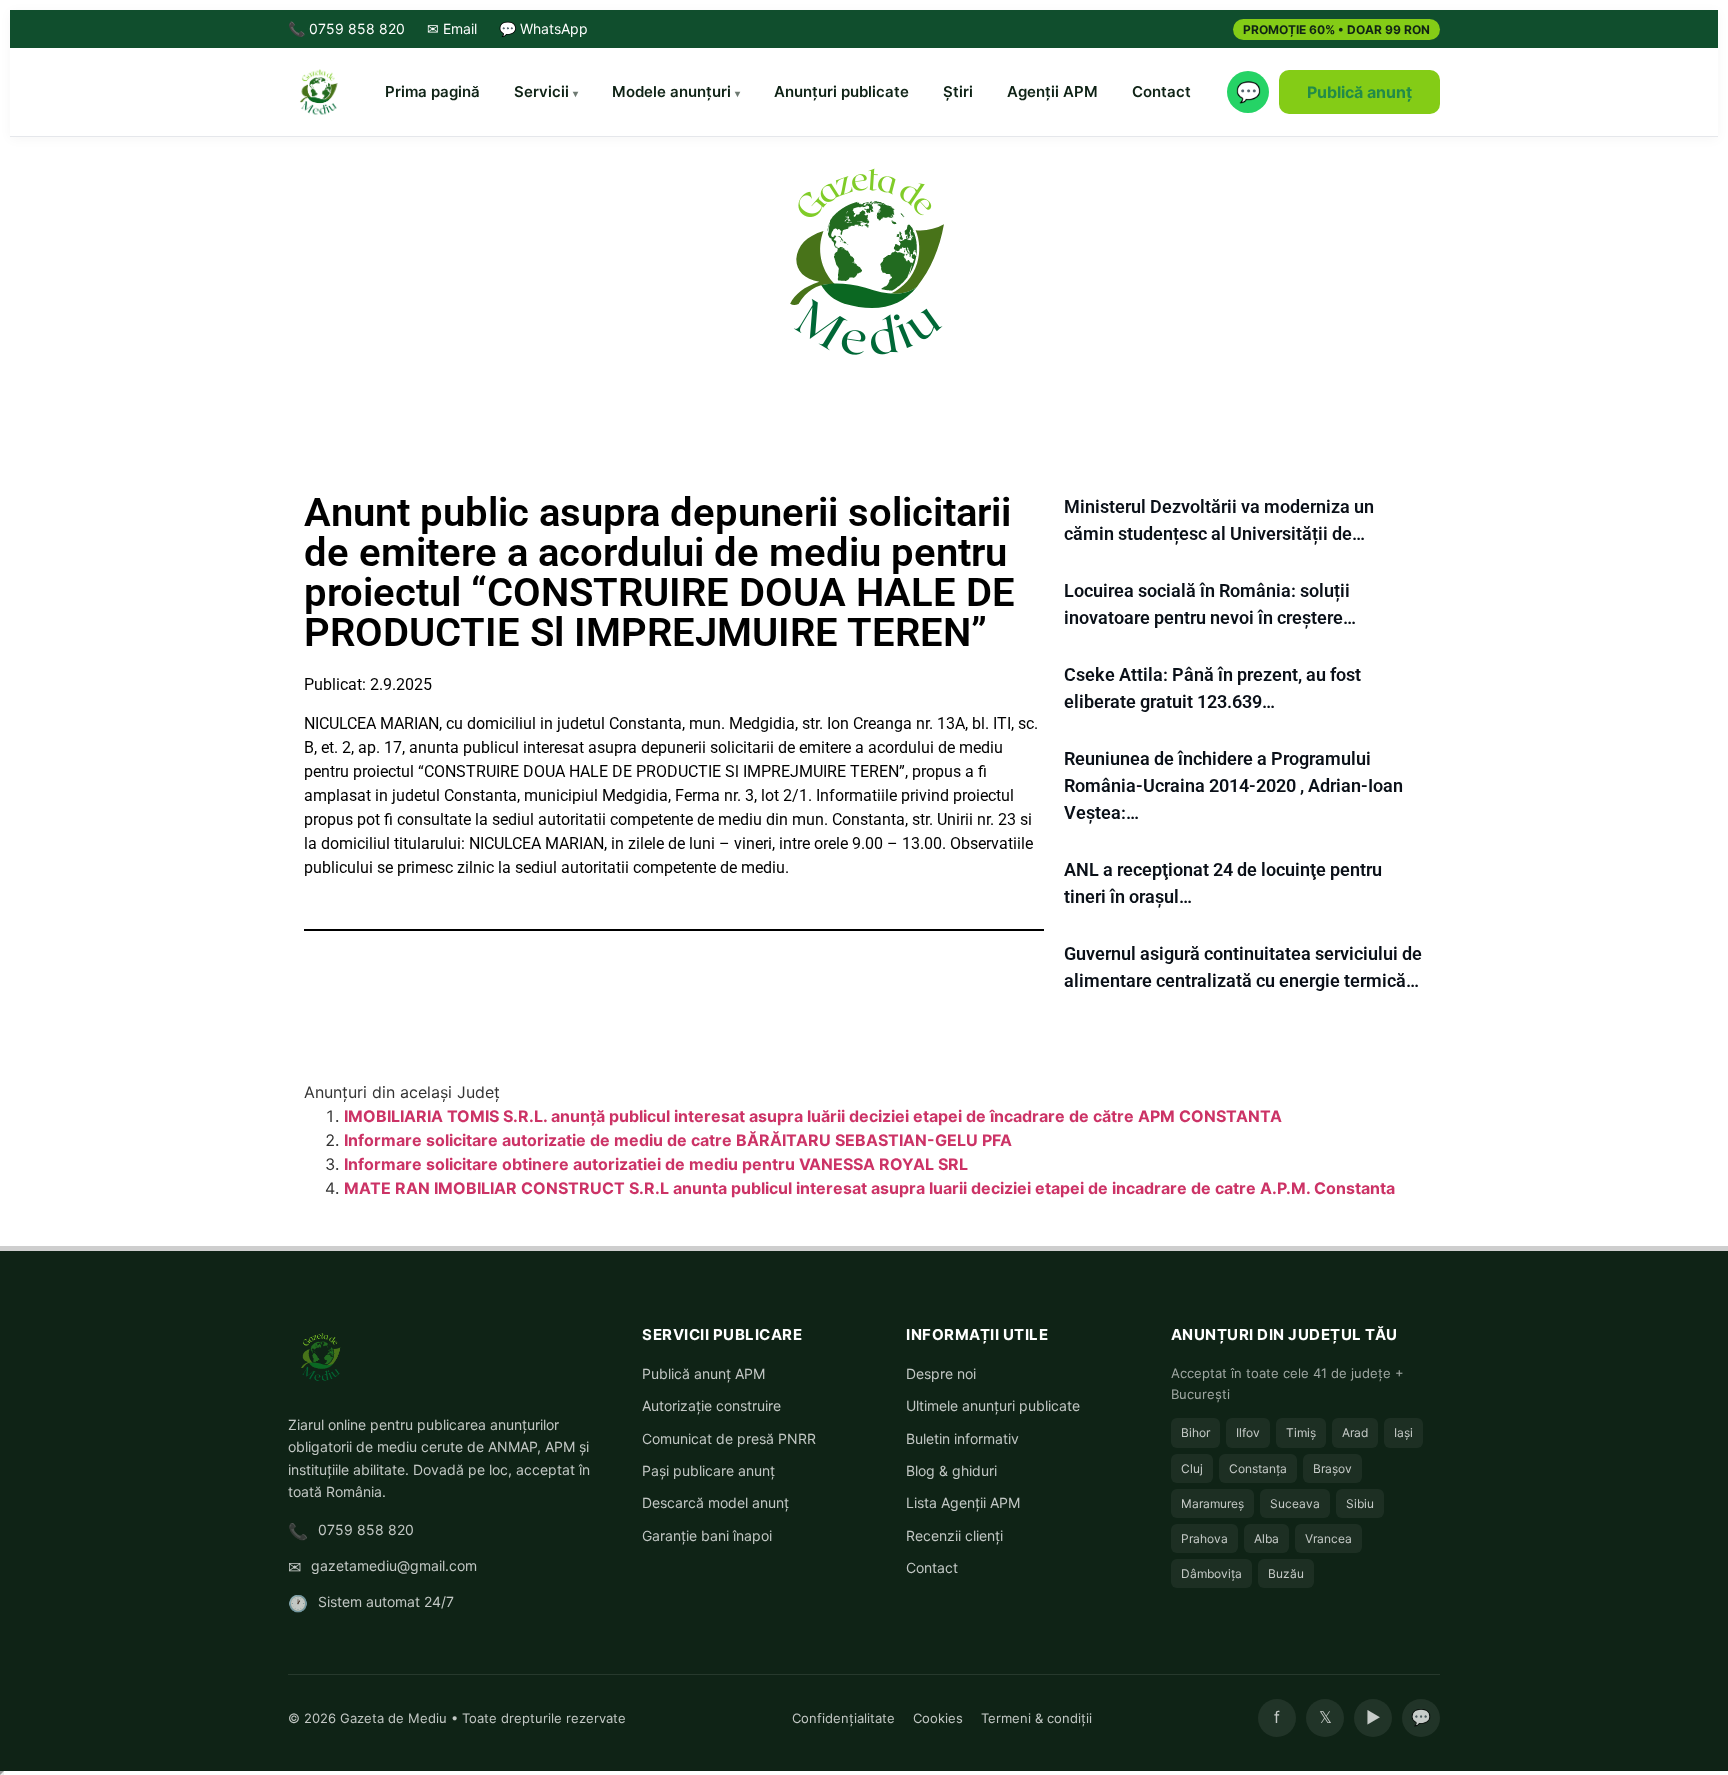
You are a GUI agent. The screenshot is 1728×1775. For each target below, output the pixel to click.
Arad (1355, 1432)
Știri (958, 91)
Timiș (1301, 1432)
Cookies (938, 1718)
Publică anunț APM (703, 1373)
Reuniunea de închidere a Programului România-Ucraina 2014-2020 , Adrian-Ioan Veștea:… (1233, 785)
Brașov (1332, 1468)
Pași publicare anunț (708, 1470)
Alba (1266, 1538)
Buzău (1286, 1573)
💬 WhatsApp (543, 28)
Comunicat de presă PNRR (729, 1438)
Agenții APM (1052, 91)
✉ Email (452, 28)
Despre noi (941, 1373)
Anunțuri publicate (841, 91)
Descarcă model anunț (715, 1502)
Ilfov (1248, 1432)
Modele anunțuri (671, 91)
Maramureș (1212, 1503)
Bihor (1195, 1432)
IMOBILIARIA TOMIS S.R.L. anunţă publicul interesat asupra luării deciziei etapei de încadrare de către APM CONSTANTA (813, 1116)
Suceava (1295, 1503)
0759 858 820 (366, 1529)
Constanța (1258, 1468)
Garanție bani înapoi (707, 1535)
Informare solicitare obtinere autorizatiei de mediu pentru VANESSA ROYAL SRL (656, 1164)
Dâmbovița (1211, 1573)
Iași (1403, 1432)
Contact (1161, 91)
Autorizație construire (711, 1405)
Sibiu (1360, 1503)
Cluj (1192, 1468)
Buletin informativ (962, 1438)
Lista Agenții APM (963, 1502)
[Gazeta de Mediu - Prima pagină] (318, 92)
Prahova (1204, 1538)
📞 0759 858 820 (346, 28)
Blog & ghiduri (951, 1470)
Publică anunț (1359, 92)
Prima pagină (432, 91)
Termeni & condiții (1036, 1718)
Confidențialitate (843, 1718)
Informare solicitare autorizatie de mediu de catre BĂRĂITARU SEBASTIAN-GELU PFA (678, 1140)
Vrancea (1328, 1538)
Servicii (541, 91)
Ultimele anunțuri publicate (993, 1405)
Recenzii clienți (954, 1535)
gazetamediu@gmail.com (394, 1565)
